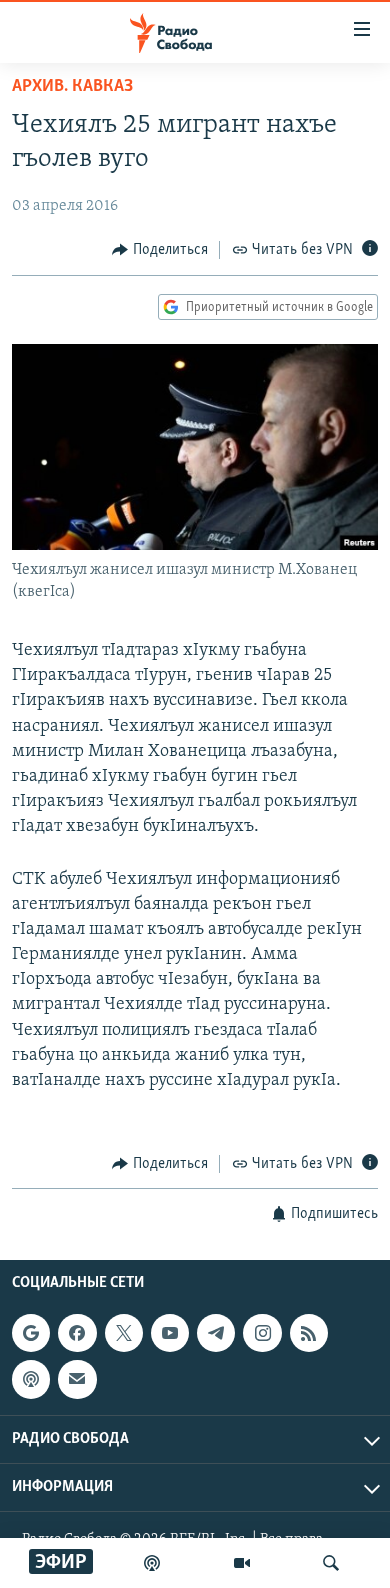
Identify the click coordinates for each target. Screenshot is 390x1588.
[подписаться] (77, 1379)
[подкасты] (152, 1563)
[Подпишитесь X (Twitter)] (124, 1333)
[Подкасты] (31, 1379)
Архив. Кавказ (72, 87)
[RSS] (309, 1333)
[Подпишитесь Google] (31, 1333)
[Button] (160, 250)
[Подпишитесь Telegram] (216, 1333)
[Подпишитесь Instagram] (262, 1333)
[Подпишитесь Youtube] (170, 1333)
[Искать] (331, 1563)
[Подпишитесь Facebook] (77, 1333)
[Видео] (242, 1563)
